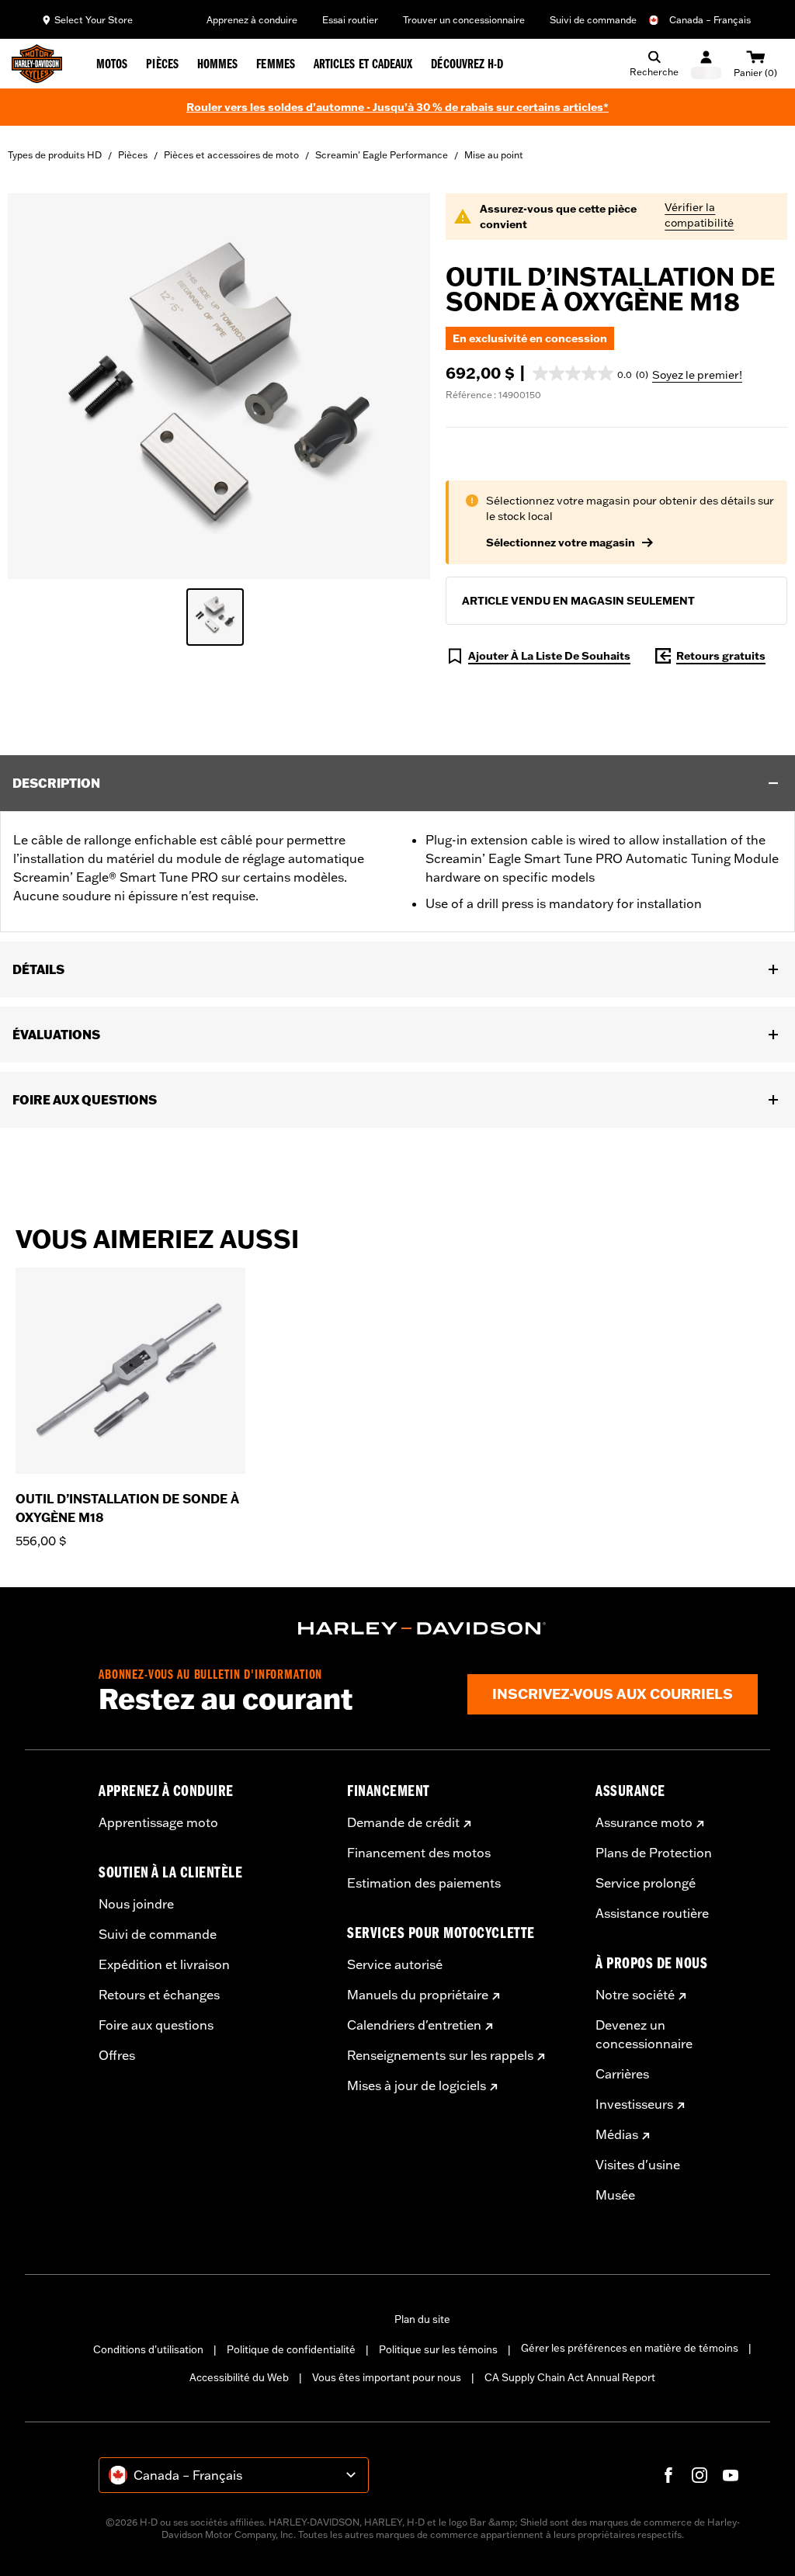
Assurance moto (644, 1822)
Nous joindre (136, 1904)
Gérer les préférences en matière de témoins (630, 2348)
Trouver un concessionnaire (464, 20)
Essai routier (350, 20)
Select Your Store (94, 20)
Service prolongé (646, 1883)
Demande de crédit (403, 1822)
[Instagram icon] (700, 2475)
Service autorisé (395, 1964)
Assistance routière (652, 1913)
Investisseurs (634, 2104)
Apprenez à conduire (252, 20)
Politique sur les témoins (438, 2349)
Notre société (635, 1995)
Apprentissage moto (158, 1822)
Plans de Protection (654, 1853)
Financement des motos (419, 1853)
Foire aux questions (156, 2025)
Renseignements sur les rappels (440, 2055)
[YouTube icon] (731, 2475)
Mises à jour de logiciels (417, 2085)
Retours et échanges (159, 1995)
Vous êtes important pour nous (387, 2377)
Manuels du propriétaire (418, 1995)
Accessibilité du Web (239, 2377)
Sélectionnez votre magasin (561, 543)
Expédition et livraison (164, 1964)
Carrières (622, 2074)
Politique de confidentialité (291, 2349)
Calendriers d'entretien (414, 2025)
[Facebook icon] (668, 2475)
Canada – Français (710, 20)
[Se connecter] (706, 64)
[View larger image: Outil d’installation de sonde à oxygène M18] (219, 384)
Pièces (133, 155)
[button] (590, 373)
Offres (117, 2055)
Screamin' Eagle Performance (382, 155)
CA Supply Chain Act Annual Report (570, 2377)
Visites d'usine (638, 2165)
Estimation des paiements (424, 1883)
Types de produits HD (55, 155)
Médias (617, 2134)
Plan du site (422, 2319)
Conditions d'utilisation (148, 2349)
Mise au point (494, 155)
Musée (615, 2195)
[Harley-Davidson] (422, 1628)
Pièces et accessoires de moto (231, 155)
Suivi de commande (593, 20)
